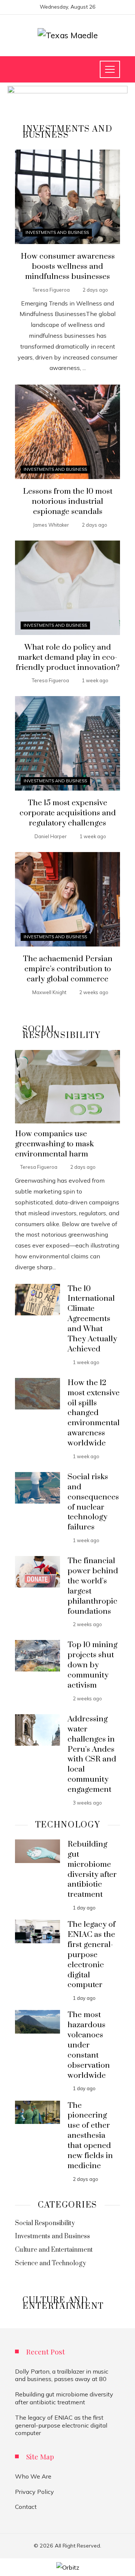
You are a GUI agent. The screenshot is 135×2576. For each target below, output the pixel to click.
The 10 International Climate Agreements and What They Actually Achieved (92, 1319)
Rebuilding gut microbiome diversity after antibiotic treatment (92, 1869)
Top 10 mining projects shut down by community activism (92, 1665)
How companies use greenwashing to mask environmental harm (54, 1144)
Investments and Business (57, 232)
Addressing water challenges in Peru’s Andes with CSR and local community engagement (92, 1754)
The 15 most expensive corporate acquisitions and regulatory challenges (68, 813)
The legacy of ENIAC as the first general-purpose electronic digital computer (91, 1955)
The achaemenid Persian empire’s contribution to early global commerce (68, 969)
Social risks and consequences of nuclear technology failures (93, 1502)
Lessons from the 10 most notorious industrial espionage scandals (68, 502)
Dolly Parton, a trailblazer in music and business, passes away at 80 (62, 2375)
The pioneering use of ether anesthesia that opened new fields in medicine (90, 2136)
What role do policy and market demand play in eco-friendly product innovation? (68, 657)
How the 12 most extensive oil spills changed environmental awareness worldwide (94, 1413)
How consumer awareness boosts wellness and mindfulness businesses (68, 267)
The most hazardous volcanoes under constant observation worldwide (89, 2045)
